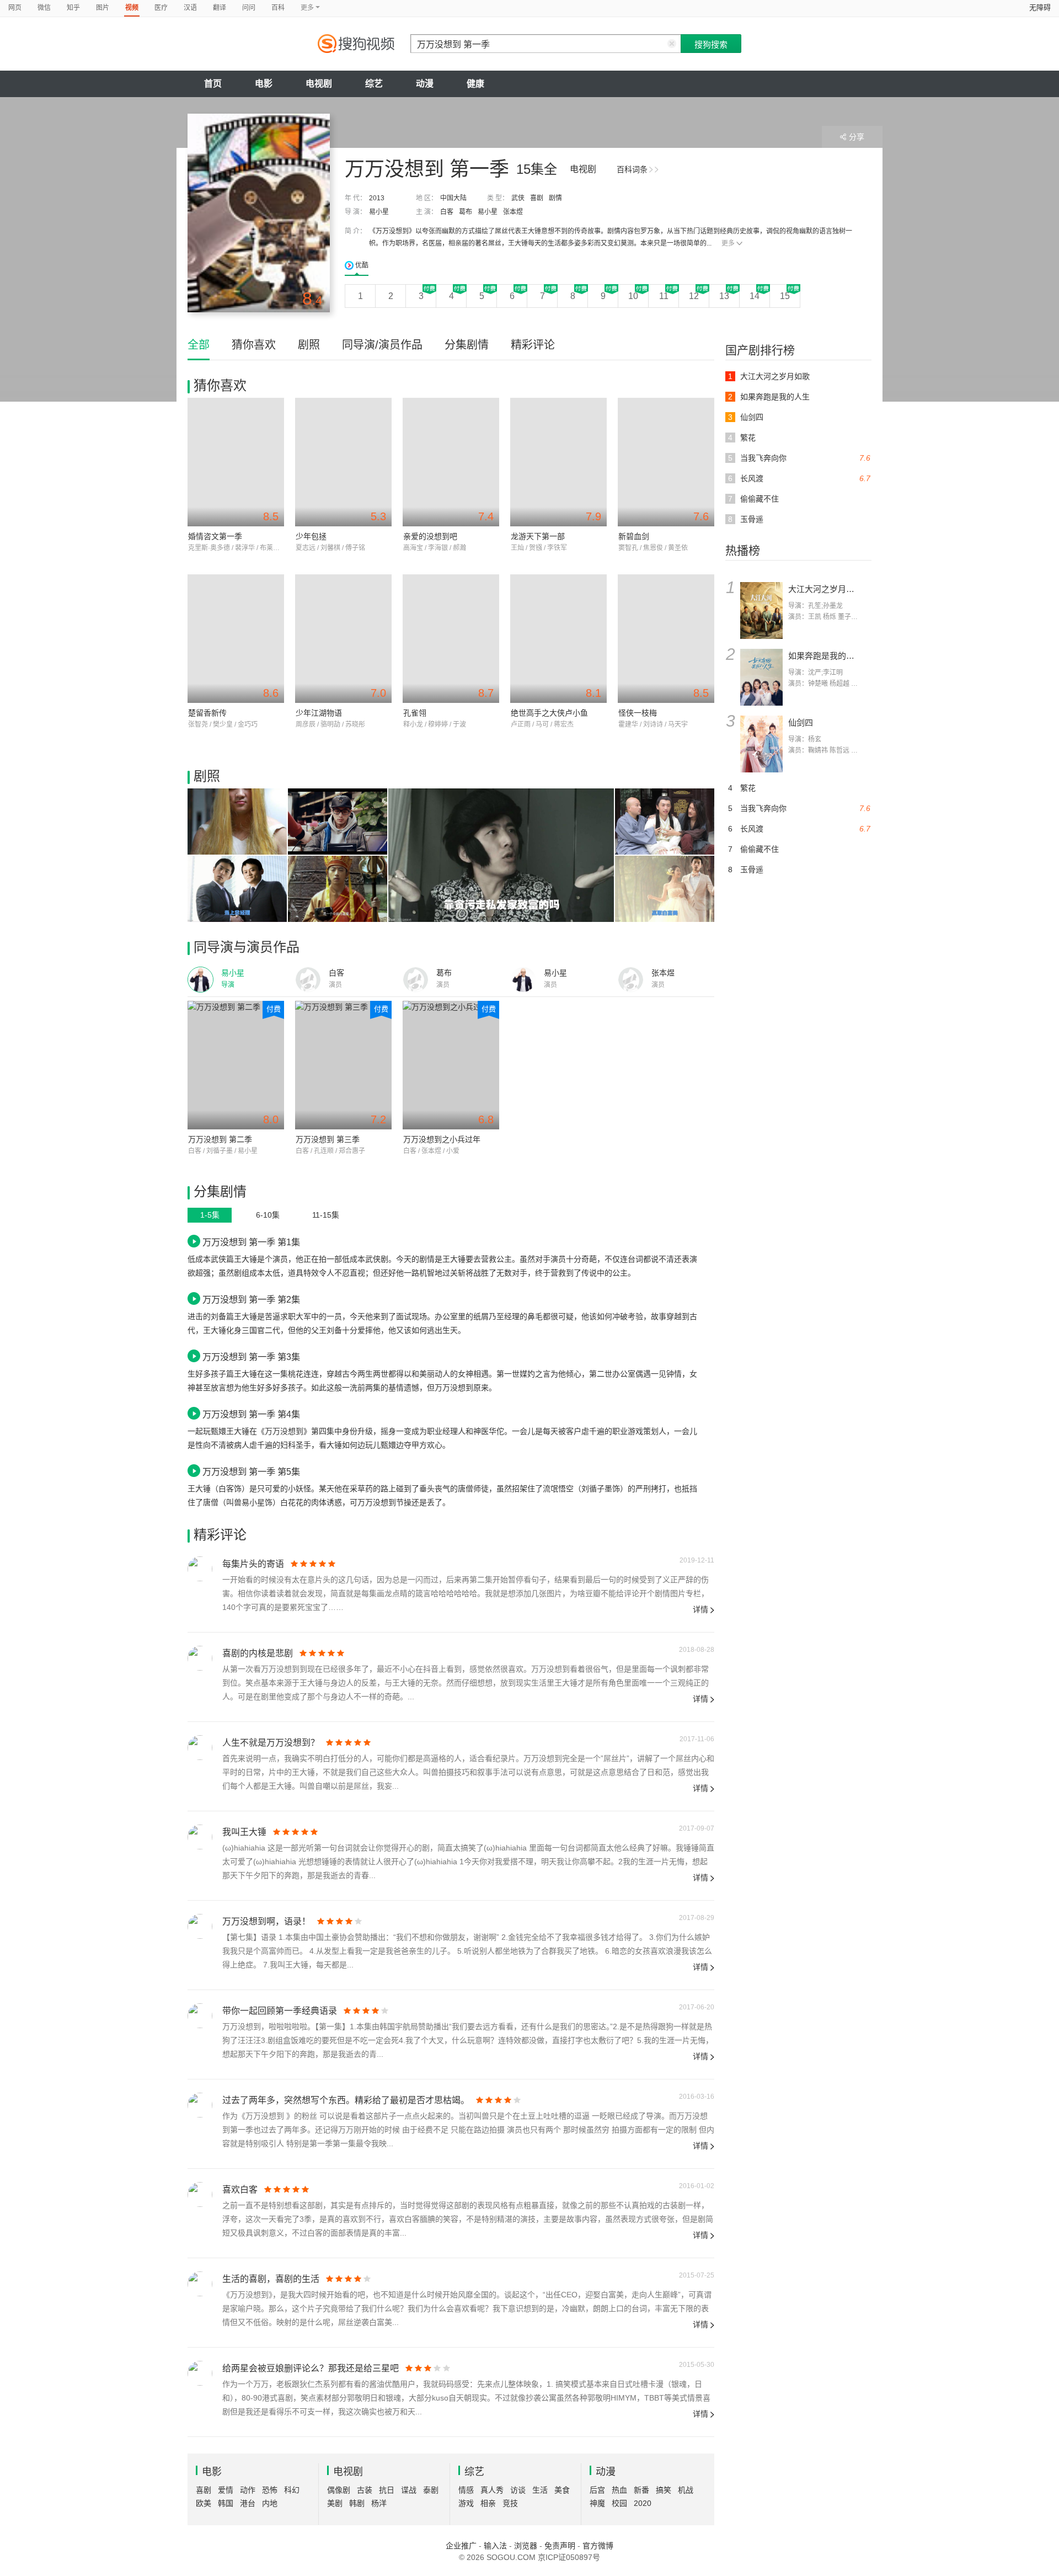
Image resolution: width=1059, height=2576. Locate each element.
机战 (686, 2490)
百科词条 (632, 169)
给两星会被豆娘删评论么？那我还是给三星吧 (311, 2368)
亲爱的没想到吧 (430, 536)
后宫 (597, 2490)
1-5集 (210, 1215)
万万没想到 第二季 (220, 1139)
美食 (562, 2490)
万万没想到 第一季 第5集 (251, 1471)
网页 (15, 8)
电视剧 (319, 84)
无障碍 (1040, 7)
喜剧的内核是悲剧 (258, 1653)
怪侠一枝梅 (638, 713)
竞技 (510, 2503)
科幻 (292, 2490)
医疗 (161, 8)
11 (664, 296)
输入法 (495, 2546)
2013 (377, 198)
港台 (248, 2503)
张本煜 (513, 212)
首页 (213, 84)
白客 (447, 212)
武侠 (518, 198)
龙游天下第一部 (538, 536)
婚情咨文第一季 (215, 536)
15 (785, 296)
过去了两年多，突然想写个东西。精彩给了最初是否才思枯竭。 (346, 2100)
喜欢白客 (240, 2190)
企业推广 (461, 2546)
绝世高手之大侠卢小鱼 (549, 713)
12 (694, 296)
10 (633, 296)
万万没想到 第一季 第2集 (251, 1299)
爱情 (226, 2490)
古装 (365, 2490)
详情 (700, 1609)
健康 (475, 84)
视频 (132, 8)
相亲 (488, 2503)
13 (724, 296)
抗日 (387, 2490)
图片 (103, 8)
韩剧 (357, 2503)
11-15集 (326, 1215)
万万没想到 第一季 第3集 (251, 1357)
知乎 (73, 8)
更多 (728, 243)
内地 (270, 2503)
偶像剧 (339, 2490)
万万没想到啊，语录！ (266, 1921)
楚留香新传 (207, 713)
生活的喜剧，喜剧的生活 (271, 2279)
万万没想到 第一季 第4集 (251, 1414)
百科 (278, 8)
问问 (249, 8)
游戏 (466, 2503)
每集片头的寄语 (253, 1564)
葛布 (466, 212)
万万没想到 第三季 (328, 1139)
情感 (466, 2490)
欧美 (204, 2503)
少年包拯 (311, 536)
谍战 (409, 2490)
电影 (264, 84)
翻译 (220, 8)
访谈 (518, 2490)
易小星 (379, 212)
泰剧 (431, 2490)
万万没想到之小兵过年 (442, 1139)
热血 (619, 2490)
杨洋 (379, 2503)
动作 (248, 2490)
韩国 (226, 2503)
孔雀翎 (415, 713)
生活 (540, 2490)
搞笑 (664, 2490)
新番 (641, 2490)
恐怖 (270, 2490)
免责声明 (560, 2546)
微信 (44, 8)
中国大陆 (453, 198)
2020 (643, 2503)
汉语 (190, 8)
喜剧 (537, 198)
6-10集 (268, 1215)
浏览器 (526, 2546)
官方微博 (598, 2546)
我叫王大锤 (244, 1832)
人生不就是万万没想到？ (271, 1743)
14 (755, 296)
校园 (619, 2503)
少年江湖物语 (319, 713)
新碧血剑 (634, 536)
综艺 (374, 84)
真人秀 (492, 2490)
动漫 (425, 84)
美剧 (335, 2503)
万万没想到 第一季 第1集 (251, 1242)
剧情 (555, 198)
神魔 (597, 2503)
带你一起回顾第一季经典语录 (280, 2011)
